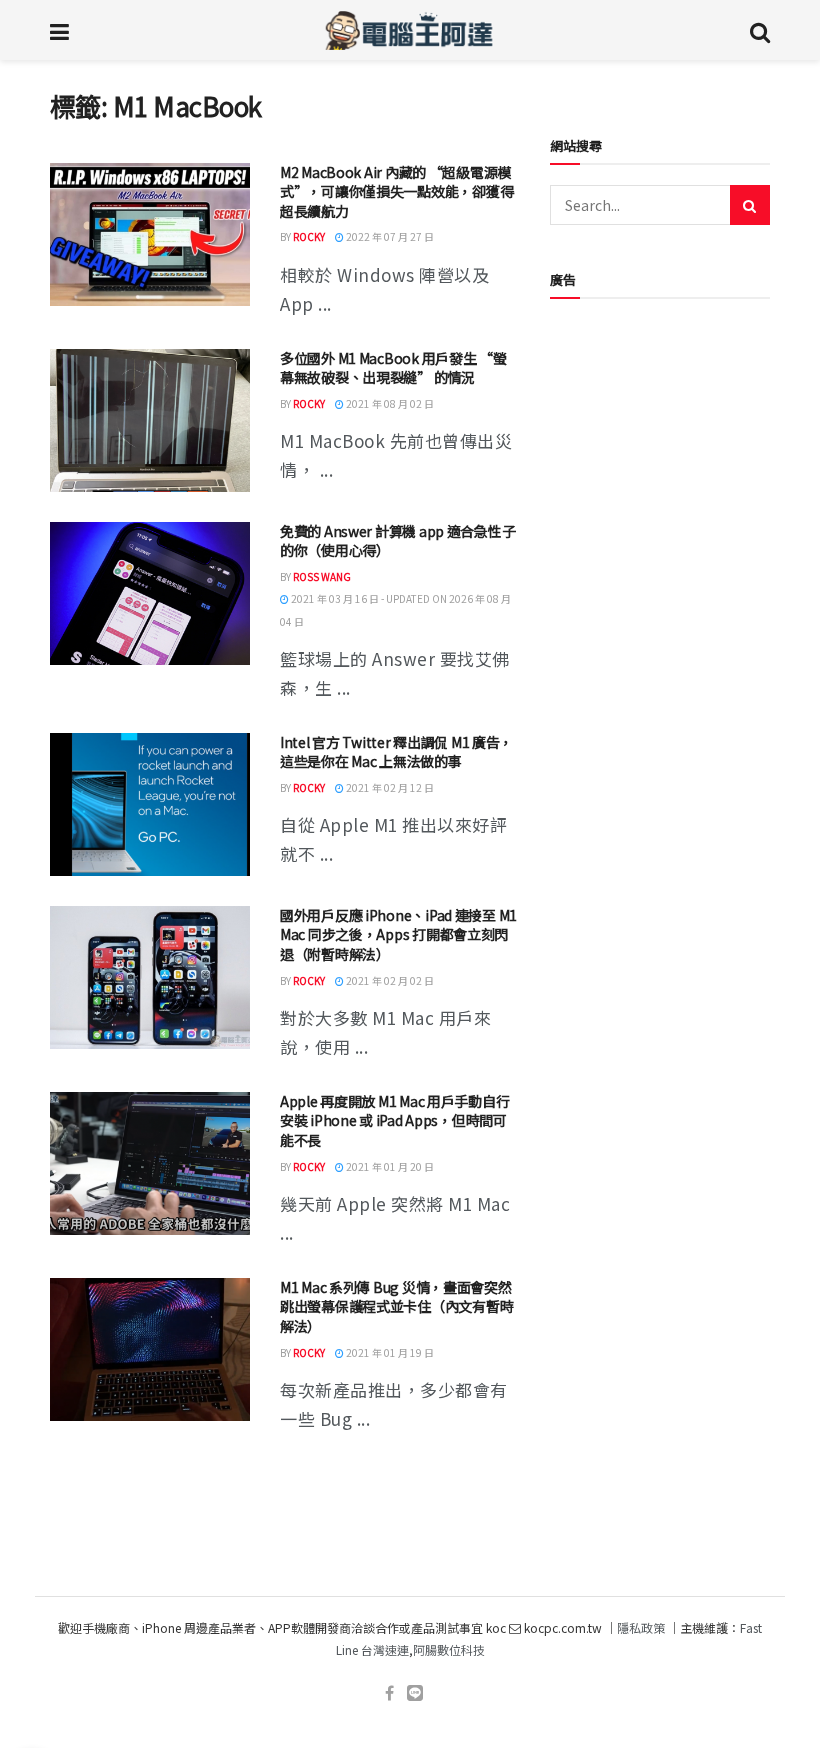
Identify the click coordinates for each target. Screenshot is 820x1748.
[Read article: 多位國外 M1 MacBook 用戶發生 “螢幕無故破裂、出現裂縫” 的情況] (150, 420)
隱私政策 (641, 1627)
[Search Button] (760, 30)
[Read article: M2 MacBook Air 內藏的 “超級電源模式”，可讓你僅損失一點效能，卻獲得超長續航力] (150, 234)
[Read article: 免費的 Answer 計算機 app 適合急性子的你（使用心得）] (150, 593)
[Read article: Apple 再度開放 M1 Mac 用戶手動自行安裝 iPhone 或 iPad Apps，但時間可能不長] (150, 1163)
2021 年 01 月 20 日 (389, 1166)
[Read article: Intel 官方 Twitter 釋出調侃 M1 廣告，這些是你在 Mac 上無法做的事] (150, 804)
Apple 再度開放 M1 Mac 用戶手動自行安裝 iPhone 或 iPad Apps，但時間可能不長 (394, 1120)
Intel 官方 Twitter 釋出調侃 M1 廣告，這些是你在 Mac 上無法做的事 (396, 752)
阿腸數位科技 (449, 1649)
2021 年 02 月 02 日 (389, 980)
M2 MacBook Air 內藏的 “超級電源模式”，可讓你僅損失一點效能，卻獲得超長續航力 (396, 191)
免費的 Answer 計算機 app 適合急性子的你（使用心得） (397, 541)
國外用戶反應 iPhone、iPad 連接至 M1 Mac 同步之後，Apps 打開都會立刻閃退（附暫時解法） (398, 934)
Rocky (309, 236)
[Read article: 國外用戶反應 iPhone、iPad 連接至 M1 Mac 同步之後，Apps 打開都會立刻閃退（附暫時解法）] (150, 977)
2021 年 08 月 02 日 (389, 403)
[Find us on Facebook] (389, 1693)
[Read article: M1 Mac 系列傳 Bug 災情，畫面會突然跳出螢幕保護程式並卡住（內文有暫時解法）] (150, 1349)
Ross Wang (322, 576)
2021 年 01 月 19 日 (389, 1352)
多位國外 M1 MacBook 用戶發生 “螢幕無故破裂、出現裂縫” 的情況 (393, 368)
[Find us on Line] (415, 1693)
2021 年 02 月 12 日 (389, 787)
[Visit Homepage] (409, 30)
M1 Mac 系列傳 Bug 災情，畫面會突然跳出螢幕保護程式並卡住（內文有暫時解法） (396, 1306)
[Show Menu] (59, 30)
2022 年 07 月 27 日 (389, 236)
